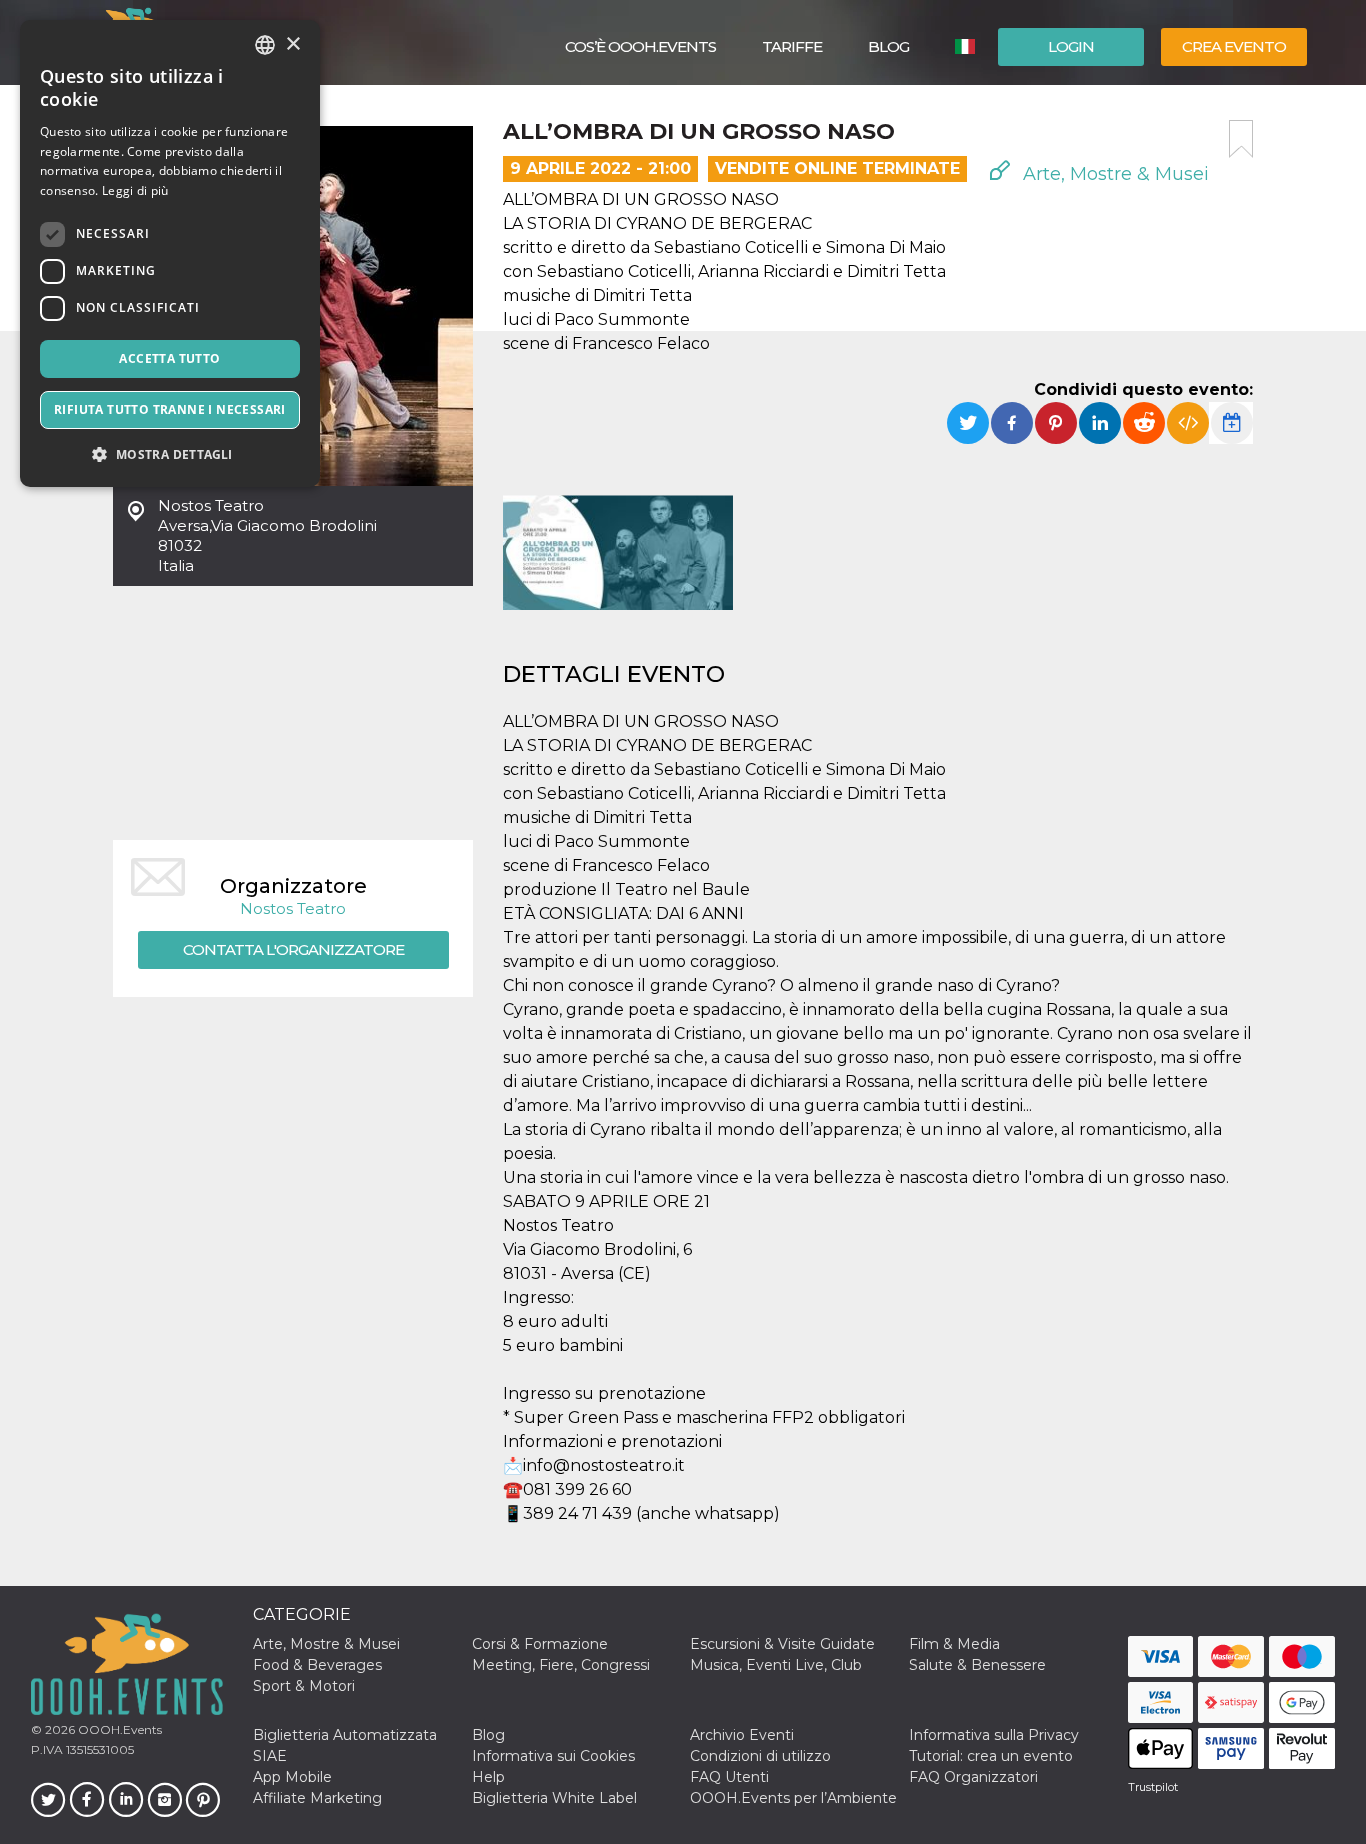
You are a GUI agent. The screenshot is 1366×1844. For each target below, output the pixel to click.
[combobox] (265, 45)
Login (1071, 46)
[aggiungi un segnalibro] (1241, 139)
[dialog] (170, 253)
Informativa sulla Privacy (994, 1735)
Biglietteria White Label (554, 1798)
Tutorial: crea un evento (991, 1756)
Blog (888, 46)
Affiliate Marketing (317, 1798)
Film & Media (954, 1644)
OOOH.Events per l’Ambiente (793, 1798)
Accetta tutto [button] (169, 358)
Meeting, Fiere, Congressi (561, 1665)
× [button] (292, 44)
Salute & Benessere (977, 1665)
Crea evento (1234, 46)
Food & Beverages (317, 1665)
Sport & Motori (304, 1686)
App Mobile (292, 1777)
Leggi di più (135, 190)
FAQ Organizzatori (973, 1777)
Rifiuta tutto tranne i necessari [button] (170, 409)
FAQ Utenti (729, 1777)
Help (488, 1777)
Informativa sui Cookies (553, 1756)
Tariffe (792, 46)
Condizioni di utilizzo (760, 1756)
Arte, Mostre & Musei (1113, 174)
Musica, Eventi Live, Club (776, 1665)
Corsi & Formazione (540, 1644)
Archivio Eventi (742, 1735)
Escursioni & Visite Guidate (782, 1644)
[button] (170, 454)
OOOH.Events (118, 1729)
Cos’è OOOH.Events (640, 46)
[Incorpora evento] (1188, 423)
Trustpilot (1153, 1787)
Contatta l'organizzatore (293, 949)
